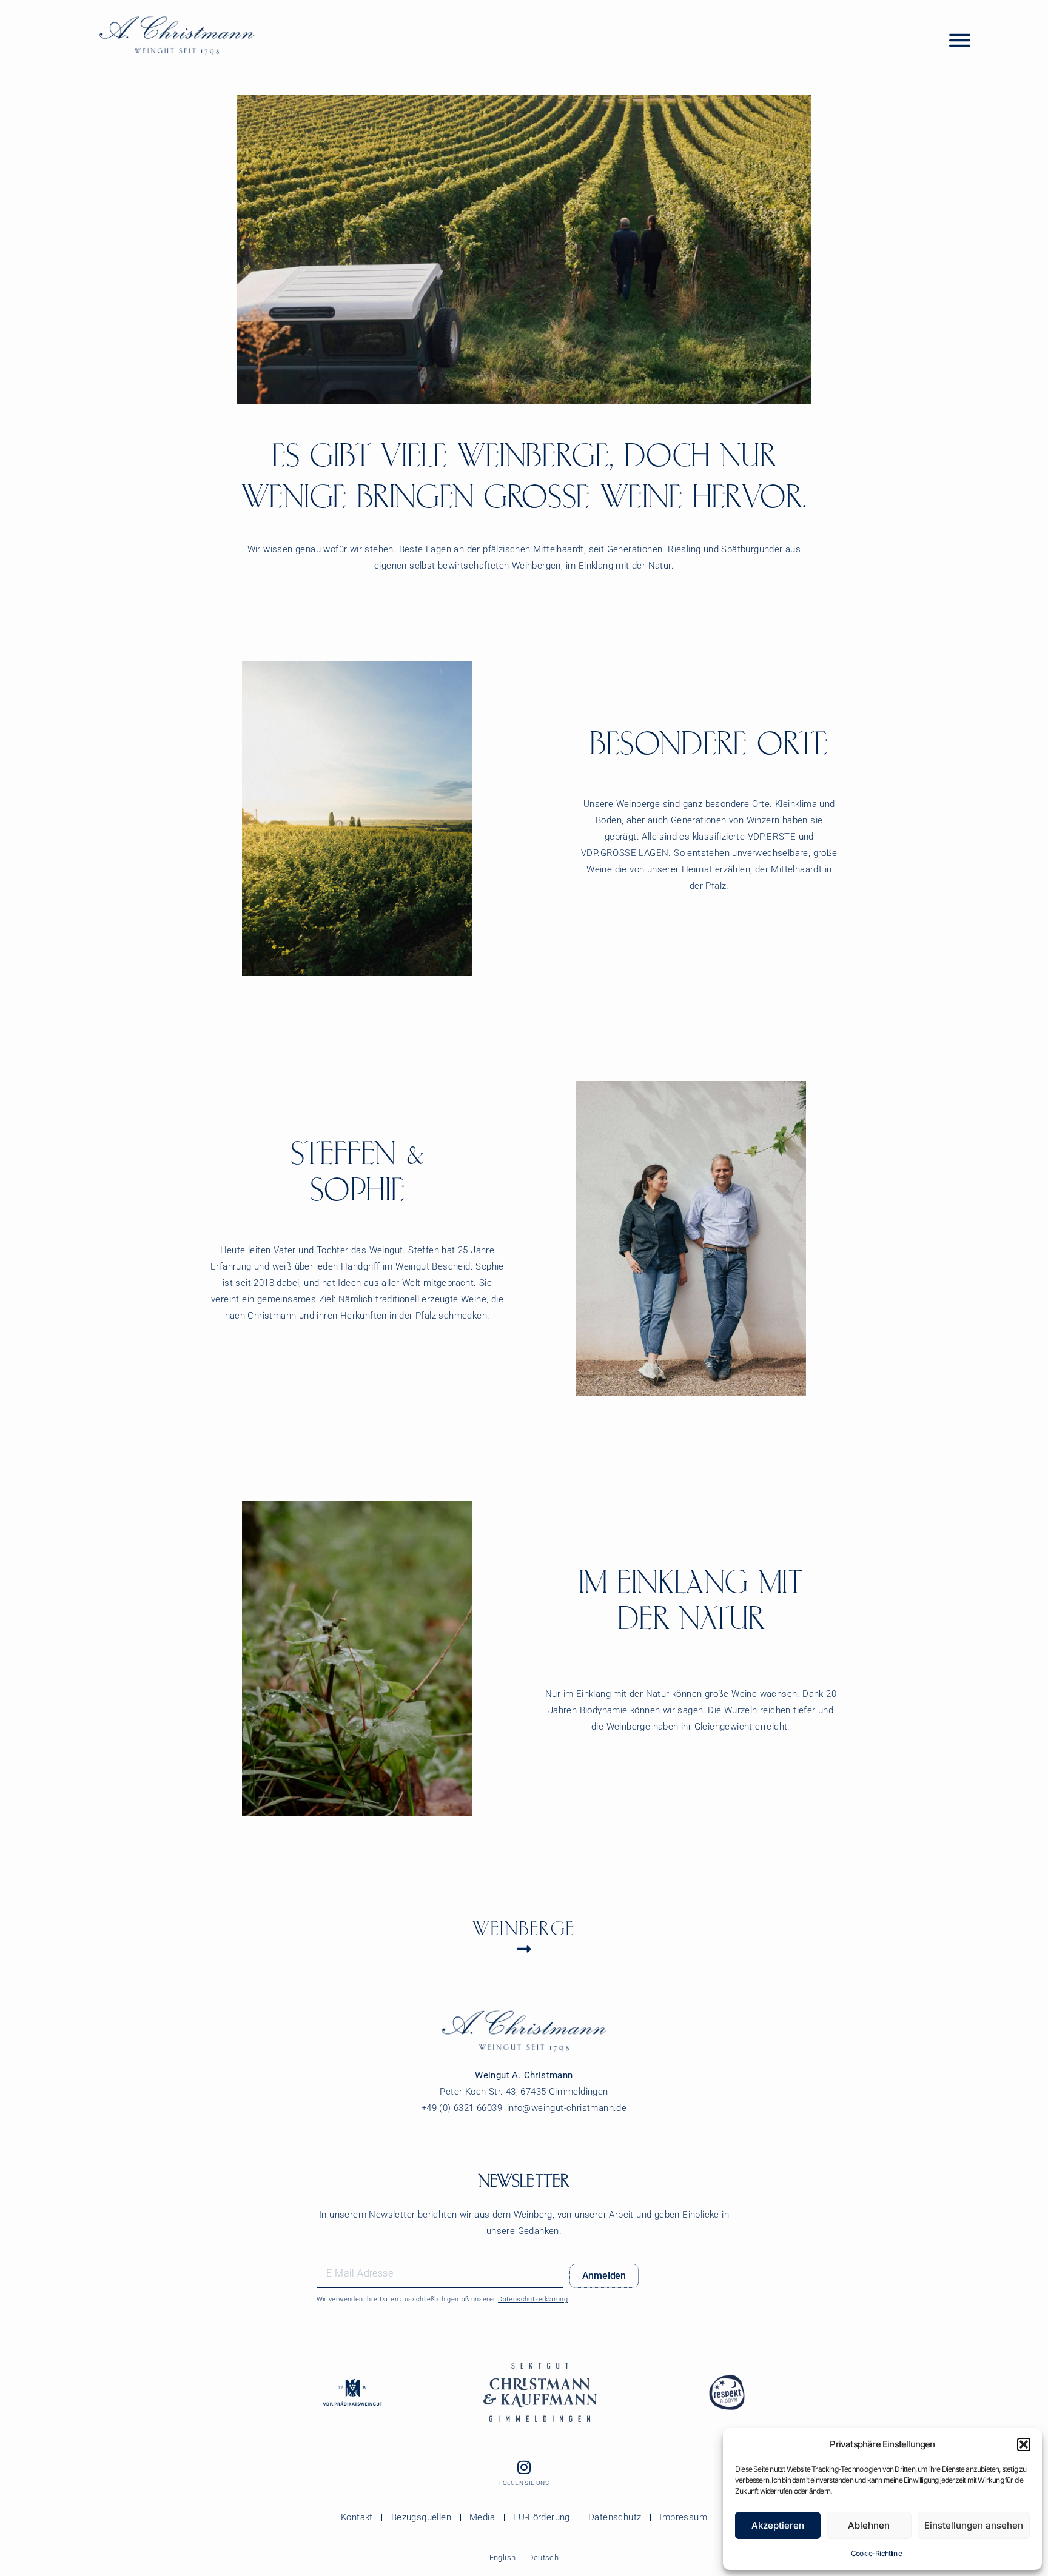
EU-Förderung (542, 2517)
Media (482, 2517)
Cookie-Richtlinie (876, 2553)
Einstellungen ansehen (974, 2525)
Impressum (683, 2517)
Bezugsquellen (421, 2517)
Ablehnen (869, 2525)
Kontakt (357, 2517)
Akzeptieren (778, 2525)
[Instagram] (524, 2467)
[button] (1024, 2444)
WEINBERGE (524, 1929)
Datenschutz (615, 2517)
